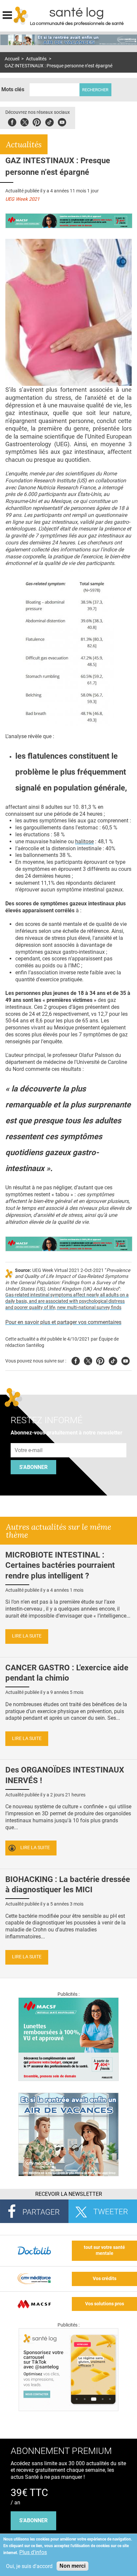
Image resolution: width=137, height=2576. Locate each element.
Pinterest (37, 121)
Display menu (7, 14)
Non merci (72, 2566)
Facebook (12, 121)
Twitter (24, 121)
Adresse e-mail (29, 1439)
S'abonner (33, 1467)
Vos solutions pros (105, 2304)
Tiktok (49, 121)
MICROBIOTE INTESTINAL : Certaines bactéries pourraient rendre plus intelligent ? (60, 1565)
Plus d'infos (33, 2552)
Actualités (36, 59)
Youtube (126, 1360)
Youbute (62, 121)
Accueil (12, 59)
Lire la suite (27, 1636)
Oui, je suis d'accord (29, 2566)
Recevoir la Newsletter (69, 2194)
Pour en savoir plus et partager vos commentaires (63, 1322)
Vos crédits (105, 2279)
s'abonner (33, 2520)
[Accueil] (21, 16)
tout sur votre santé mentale (104, 2251)
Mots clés (13, 89)
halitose (84, 841)
